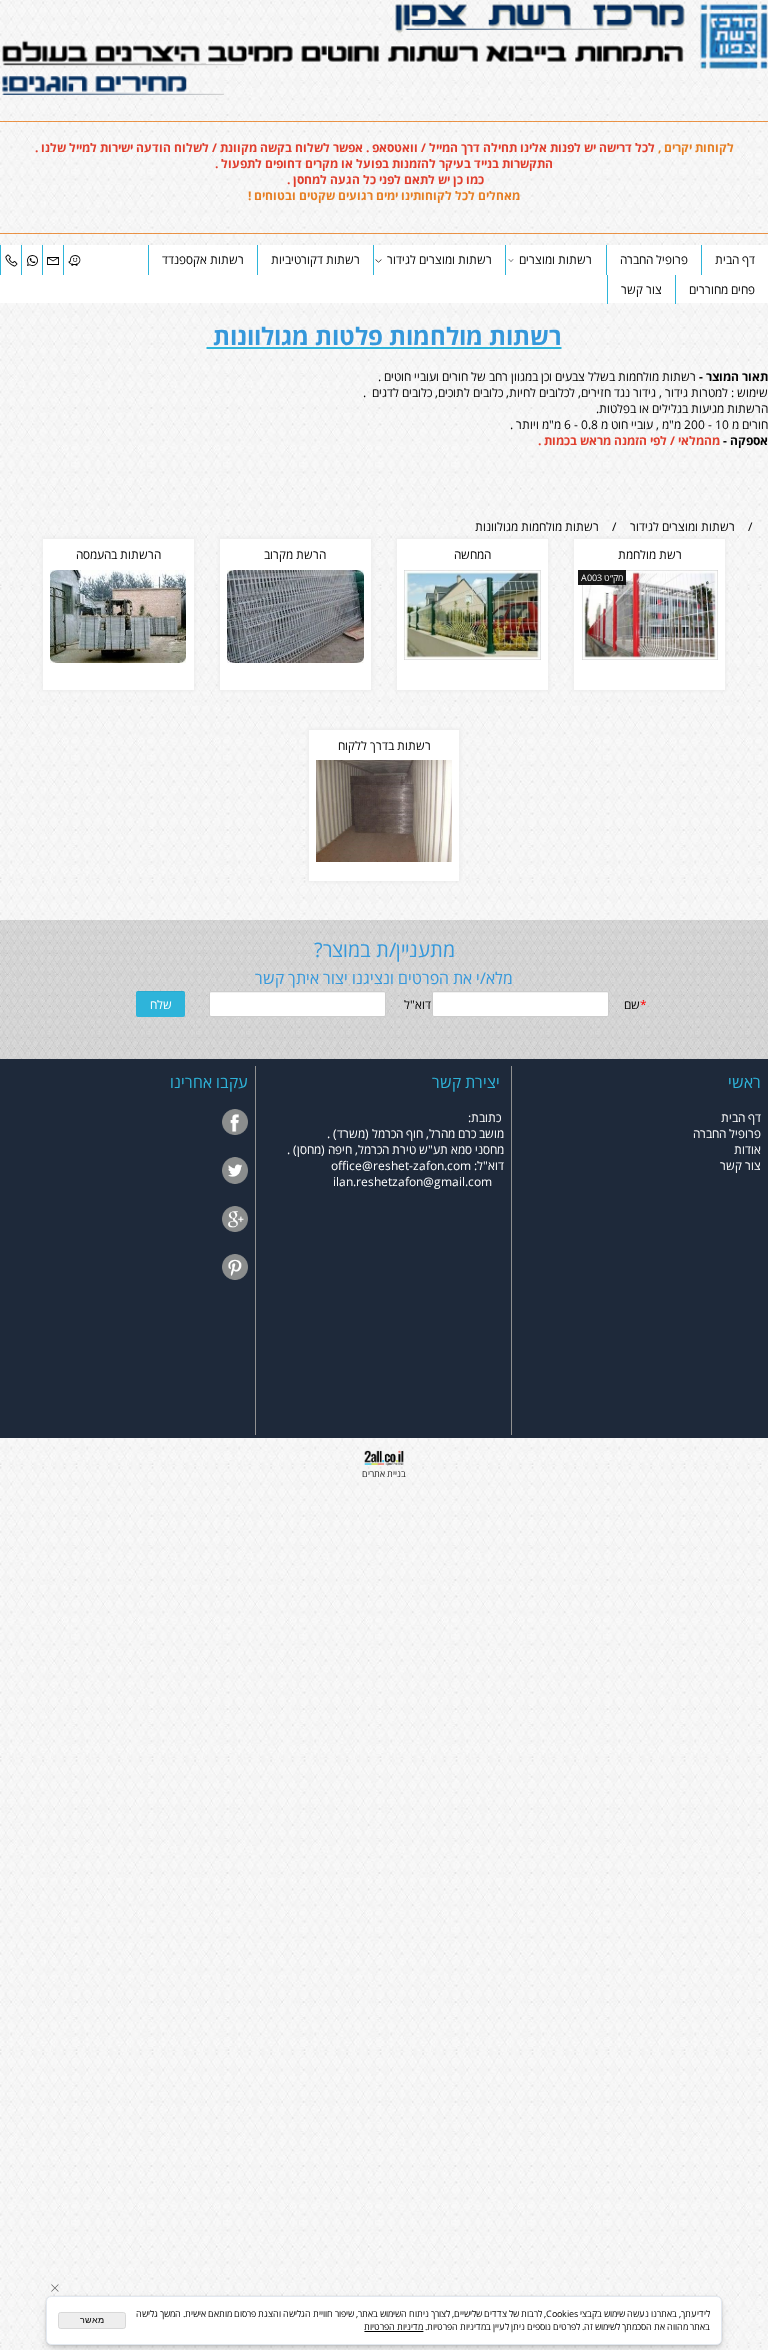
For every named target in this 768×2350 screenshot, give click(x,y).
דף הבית (735, 259)
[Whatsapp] (32, 259)
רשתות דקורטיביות (315, 259)
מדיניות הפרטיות (393, 2326)
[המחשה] (472, 655)
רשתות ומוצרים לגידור (439, 259)
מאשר (92, 2320)
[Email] (53, 259)
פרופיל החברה (654, 259)
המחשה (472, 554)
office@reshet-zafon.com (401, 1165)
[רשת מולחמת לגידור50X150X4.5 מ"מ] (650, 655)
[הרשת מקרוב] (295, 658)
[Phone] (11, 259)
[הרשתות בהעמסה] (118, 658)
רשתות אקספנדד (203, 259)
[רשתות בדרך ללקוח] (384, 857)
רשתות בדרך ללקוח (384, 745)
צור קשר (641, 289)
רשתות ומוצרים (555, 259)
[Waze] (74, 259)
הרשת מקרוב (295, 554)
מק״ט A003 (602, 577)
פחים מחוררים (722, 289)
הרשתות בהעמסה (118, 554)
